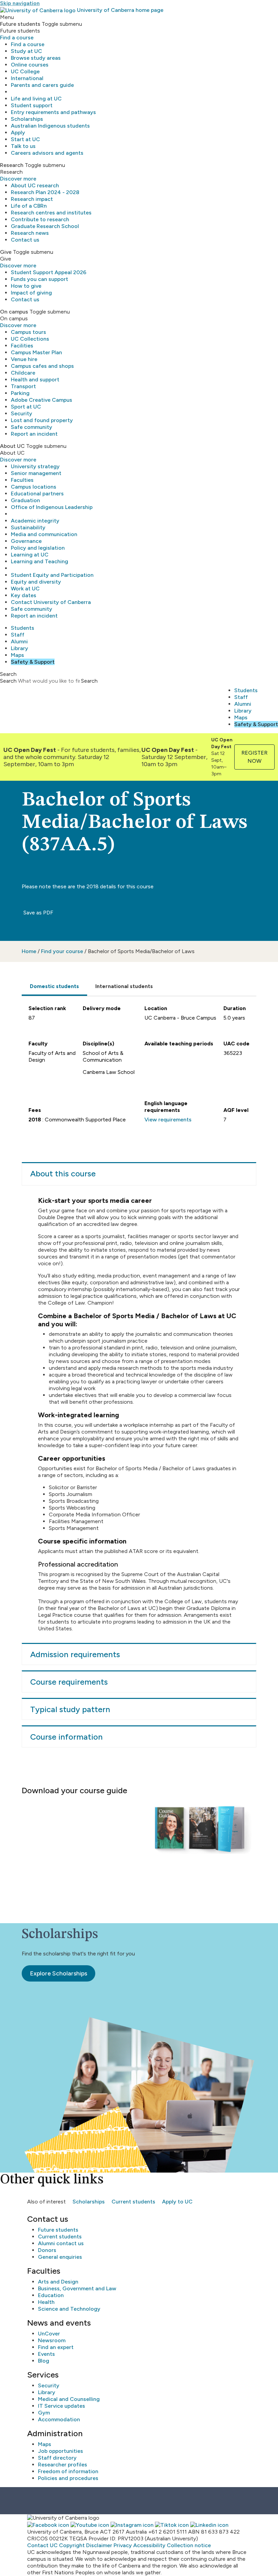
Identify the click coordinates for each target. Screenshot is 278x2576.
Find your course (62, 951)
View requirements (168, 1120)
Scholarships (27, 119)
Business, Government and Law (77, 2288)
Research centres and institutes (51, 213)
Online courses (30, 65)
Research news (30, 233)
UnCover (49, 2334)
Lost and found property (42, 420)
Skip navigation (20, 3)
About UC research (35, 185)
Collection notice (189, 2545)
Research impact (32, 199)
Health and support (35, 380)
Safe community (32, 427)
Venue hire (24, 359)
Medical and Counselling (69, 2399)
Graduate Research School (45, 226)
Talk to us (23, 146)
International (27, 78)
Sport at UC (26, 407)
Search (8, 681)
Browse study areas (36, 58)
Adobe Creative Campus (42, 400)
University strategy (35, 466)
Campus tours (28, 332)
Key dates (24, 595)
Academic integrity (35, 521)
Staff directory (57, 2458)
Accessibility (149, 2545)
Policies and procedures (68, 2478)
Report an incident (34, 434)
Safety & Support (33, 662)
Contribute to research (40, 219)
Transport (23, 386)
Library (19, 648)
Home (29, 951)
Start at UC (25, 139)
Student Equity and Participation (52, 575)
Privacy (123, 2545)
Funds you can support (39, 279)
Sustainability (28, 527)
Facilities (22, 346)
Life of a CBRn (29, 206)
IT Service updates (62, 2406)
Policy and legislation (38, 548)
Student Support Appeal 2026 (49, 272)
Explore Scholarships (58, 1973)
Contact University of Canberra (51, 602)
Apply (18, 132)
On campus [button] (14, 312)
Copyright (72, 2545)
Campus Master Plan (36, 352)
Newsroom (52, 2340)
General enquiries (60, 2257)
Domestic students (54, 986)
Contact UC (42, 2545)
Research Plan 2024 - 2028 (45, 192)
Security (22, 413)
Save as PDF (38, 913)
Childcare (23, 373)
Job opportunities (61, 2451)
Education (51, 2295)
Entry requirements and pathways (53, 112)
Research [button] (12, 165)
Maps (17, 655)
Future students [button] (20, 24)
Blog (44, 2361)
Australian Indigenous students (50, 126)
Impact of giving (31, 293)
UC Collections (30, 339)
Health (46, 2302)
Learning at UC (30, 555)
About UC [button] (12, 446)
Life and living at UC (36, 99)
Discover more (18, 179)
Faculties (22, 480)
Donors (47, 2250)
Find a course (17, 37)
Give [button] (6, 252)
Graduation (25, 500)
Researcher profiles (63, 2465)
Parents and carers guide (42, 85)
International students (124, 986)
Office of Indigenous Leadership (52, 507)
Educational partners (37, 494)
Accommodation (59, 2419)
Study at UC (26, 51)
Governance (26, 541)
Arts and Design (58, 2282)
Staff (18, 635)
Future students (58, 2230)
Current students (133, 2202)
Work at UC (25, 589)
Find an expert (56, 2347)
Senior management (36, 473)
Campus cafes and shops (42, 366)
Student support (32, 105)
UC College (25, 71)
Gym (44, 2413)
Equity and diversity (36, 582)
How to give (26, 286)
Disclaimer (99, 2545)
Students (23, 628)
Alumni (19, 641)
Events (46, 2354)
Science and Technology (69, 2309)
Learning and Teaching (39, 561)
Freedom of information (68, 2471)
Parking (20, 393)
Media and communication (44, 534)
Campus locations (34, 487)
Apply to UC (177, 2202)
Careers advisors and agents (47, 153)
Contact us (25, 240)
